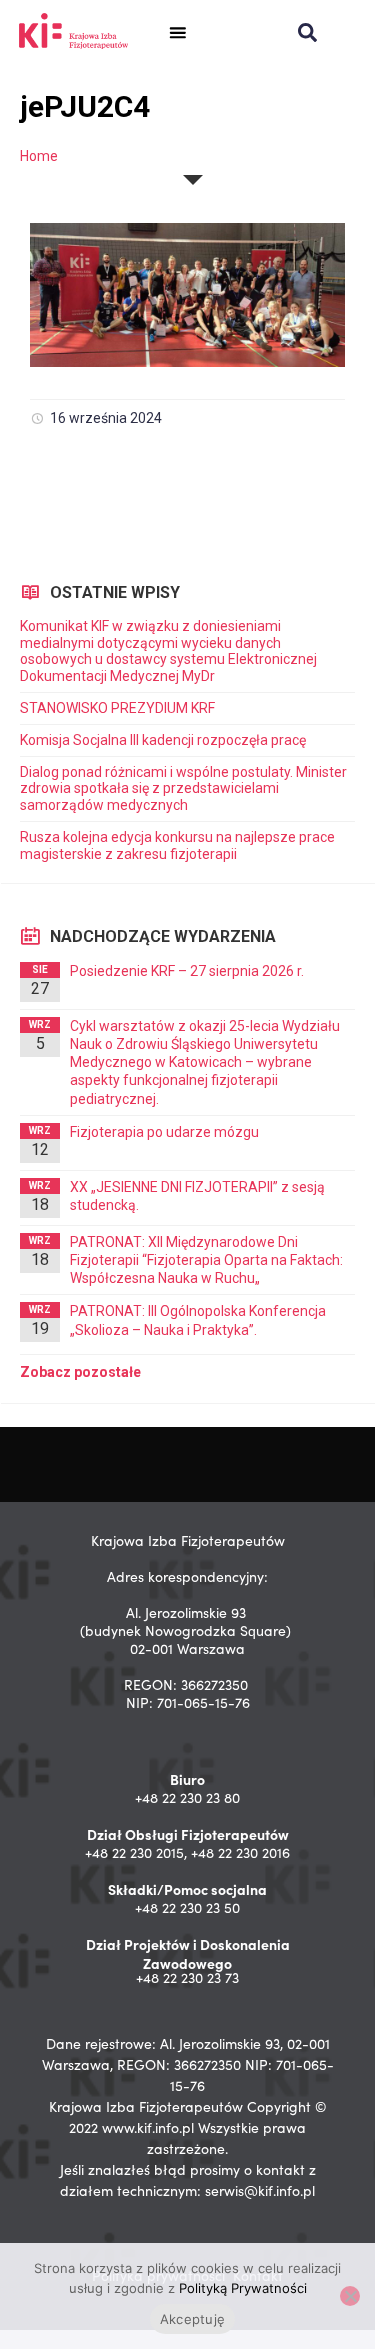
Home (39, 156)
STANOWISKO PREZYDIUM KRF (117, 708)
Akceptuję (192, 2319)
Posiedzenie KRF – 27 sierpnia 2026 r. (187, 971)
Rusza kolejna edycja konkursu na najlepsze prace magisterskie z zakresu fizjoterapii (177, 845)
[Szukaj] (307, 32)
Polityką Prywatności (243, 2288)
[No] (350, 2296)
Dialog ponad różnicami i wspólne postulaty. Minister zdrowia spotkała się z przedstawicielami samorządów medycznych (183, 789)
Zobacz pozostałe (80, 1372)
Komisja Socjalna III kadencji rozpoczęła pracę (163, 740)
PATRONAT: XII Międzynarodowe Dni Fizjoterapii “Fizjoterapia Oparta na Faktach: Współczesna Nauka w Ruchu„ (206, 1260)
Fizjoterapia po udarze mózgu (164, 1132)
